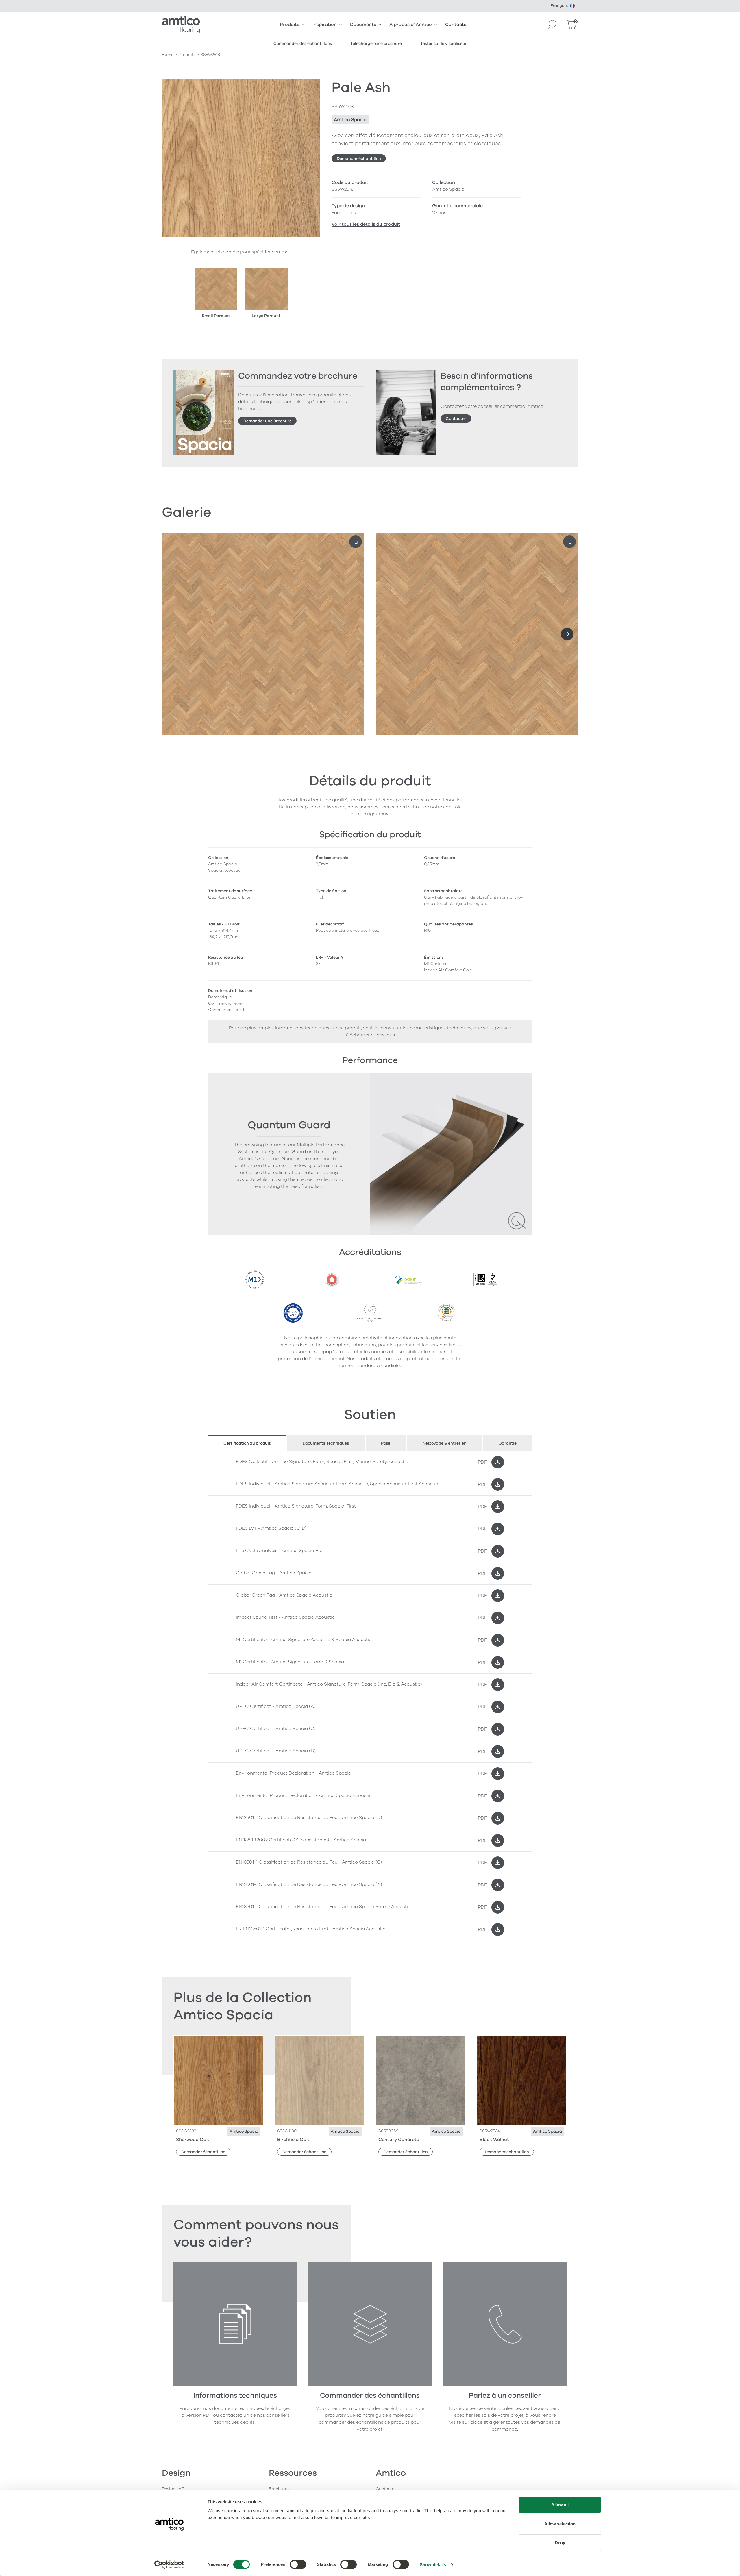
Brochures (279, 2489)
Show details (433, 2565)
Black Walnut (494, 2140)
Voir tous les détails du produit (366, 224)
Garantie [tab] (508, 1443)
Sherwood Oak (193, 2140)
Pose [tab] (386, 1443)
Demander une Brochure (268, 421)
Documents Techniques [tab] (326, 1443)
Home (168, 55)
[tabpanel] (370, 1696)
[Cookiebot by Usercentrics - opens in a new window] (169, 2565)
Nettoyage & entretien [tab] (444, 1443)
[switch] (298, 2564)
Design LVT (173, 2489)
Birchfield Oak (293, 2140)
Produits (289, 25)
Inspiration (325, 25)
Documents (363, 25)
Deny (560, 2543)
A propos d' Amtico (411, 25)
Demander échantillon (359, 159)
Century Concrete (399, 2140)
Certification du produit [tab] (247, 1443)
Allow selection (560, 2524)
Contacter (456, 419)
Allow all (560, 2505)
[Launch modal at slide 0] (356, 542)
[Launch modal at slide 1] (569, 542)
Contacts (456, 25)
